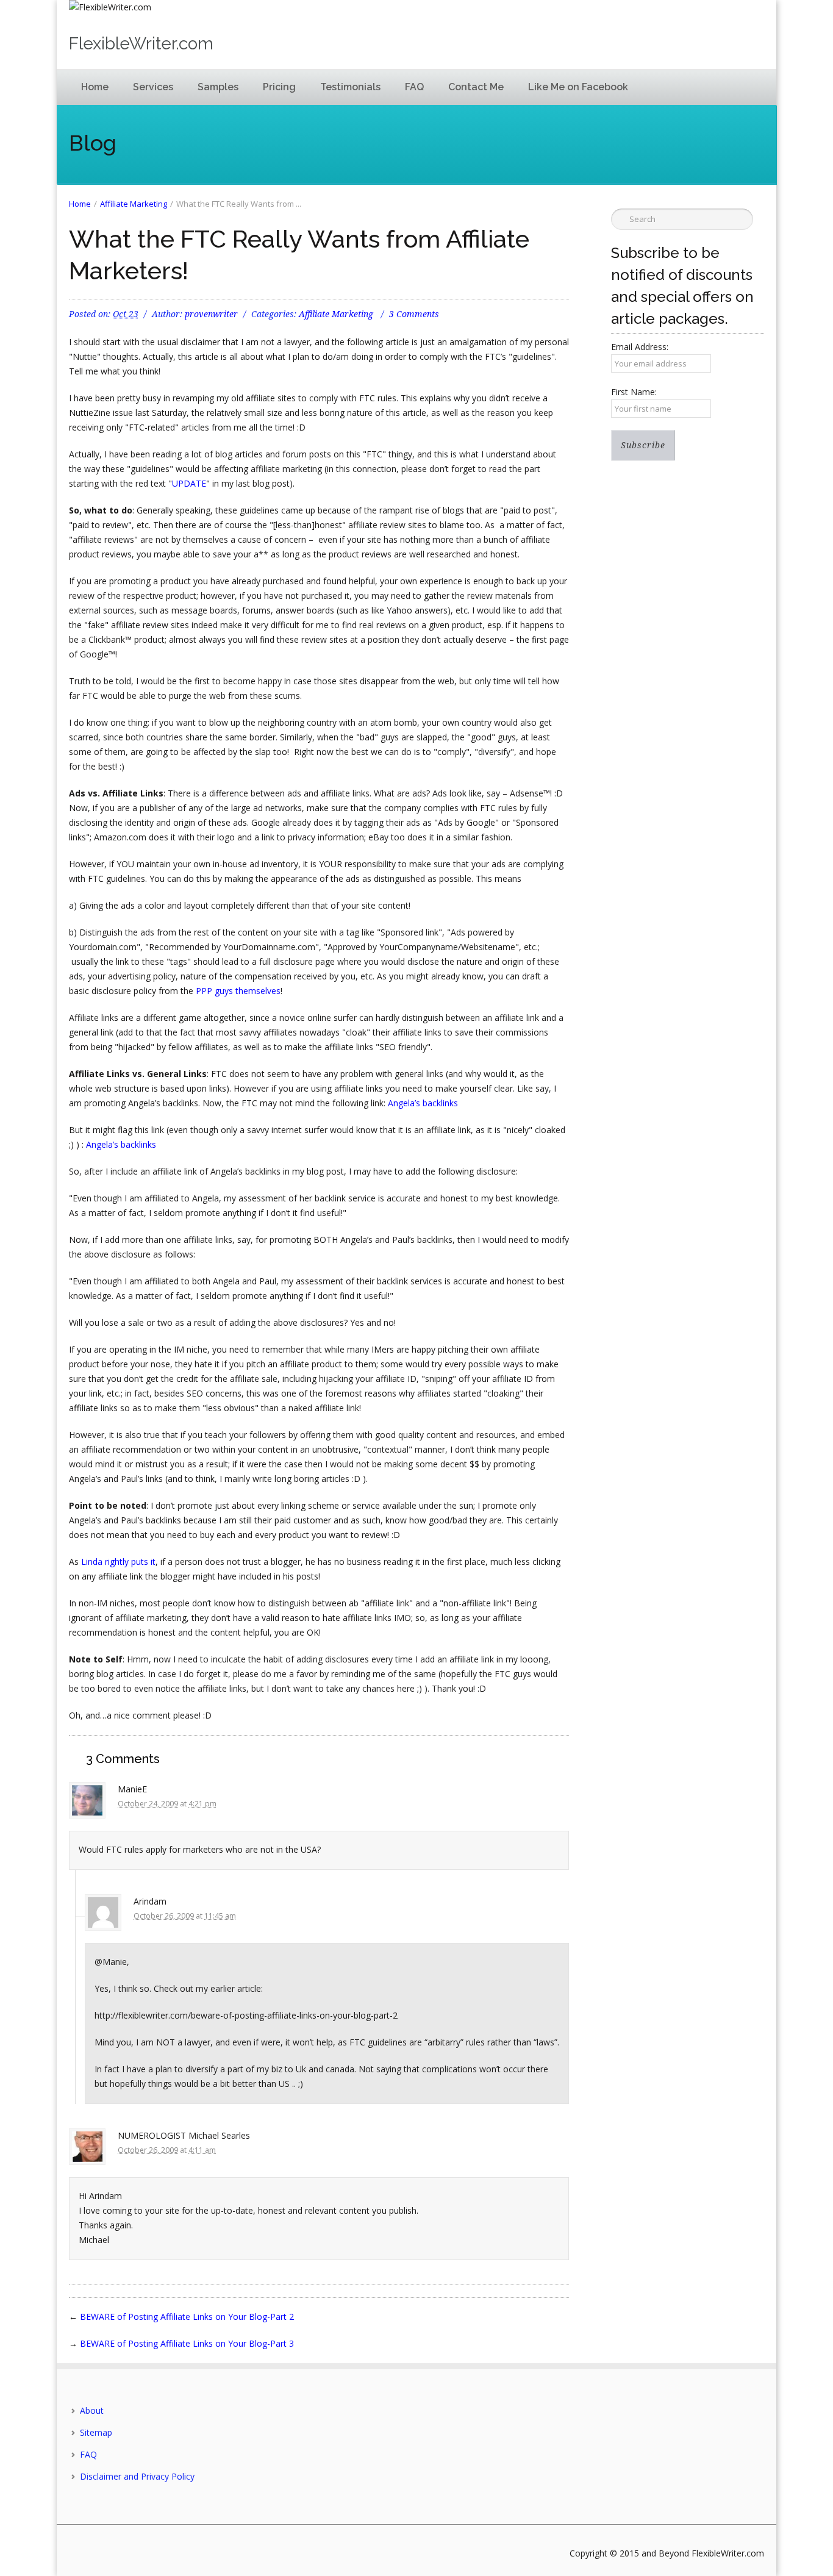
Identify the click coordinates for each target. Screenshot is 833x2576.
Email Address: (640, 347)
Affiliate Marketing (134, 204)
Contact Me (476, 87)
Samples (218, 87)
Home (95, 87)
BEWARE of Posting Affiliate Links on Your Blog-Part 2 (187, 2317)
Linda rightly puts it (118, 1562)
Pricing (279, 87)
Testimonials (350, 87)
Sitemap (96, 2432)
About (92, 2410)
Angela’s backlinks (423, 1103)
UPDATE (189, 483)
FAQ (414, 87)
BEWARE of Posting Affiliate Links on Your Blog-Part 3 (187, 2343)
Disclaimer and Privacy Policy (137, 2476)
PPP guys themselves (238, 991)
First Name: (634, 392)
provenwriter (211, 314)
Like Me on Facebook (578, 87)
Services (153, 87)
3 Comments (414, 314)
